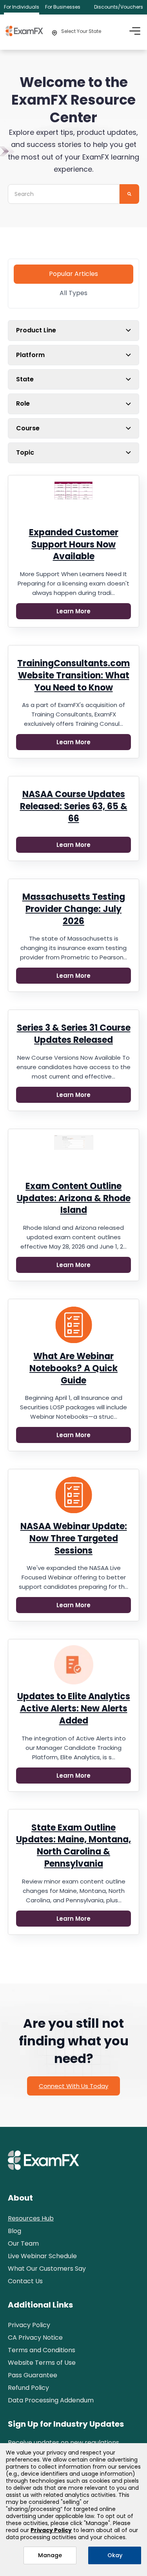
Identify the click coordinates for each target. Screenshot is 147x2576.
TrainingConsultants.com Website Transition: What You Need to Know (73, 675)
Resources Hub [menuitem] (31, 2218)
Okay (115, 2555)
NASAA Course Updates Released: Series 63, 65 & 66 (74, 806)
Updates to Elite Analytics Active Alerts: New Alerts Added (74, 1709)
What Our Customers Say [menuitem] (47, 2269)
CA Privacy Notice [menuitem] (35, 2338)
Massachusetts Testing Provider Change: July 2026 (74, 909)
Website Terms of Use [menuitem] (42, 2363)
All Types (73, 293)
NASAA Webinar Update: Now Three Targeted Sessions (74, 1538)
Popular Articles (73, 274)
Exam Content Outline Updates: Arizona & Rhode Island (74, 1198)
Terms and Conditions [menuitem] (42, 2350)
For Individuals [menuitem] (22, 7)
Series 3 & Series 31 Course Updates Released (74, 1034)
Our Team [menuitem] (23, 2243)
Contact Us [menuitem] (25, 2281)
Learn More (73, 611)
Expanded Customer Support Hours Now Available (74, 545)
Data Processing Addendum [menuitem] (51, 2400)
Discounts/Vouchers (119, 7)
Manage (50, 2555)
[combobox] (64, 194)
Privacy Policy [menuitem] (29, 2325)
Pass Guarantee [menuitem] (33, 2375)
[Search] (129, 194)
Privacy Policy (51, 2530)
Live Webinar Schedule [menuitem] (42, 2256)
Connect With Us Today (73, 2086)
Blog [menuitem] (15, 2231)
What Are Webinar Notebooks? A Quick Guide (73, 1368)
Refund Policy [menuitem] (28, 2388)
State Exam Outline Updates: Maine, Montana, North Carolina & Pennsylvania (73, 1846)
